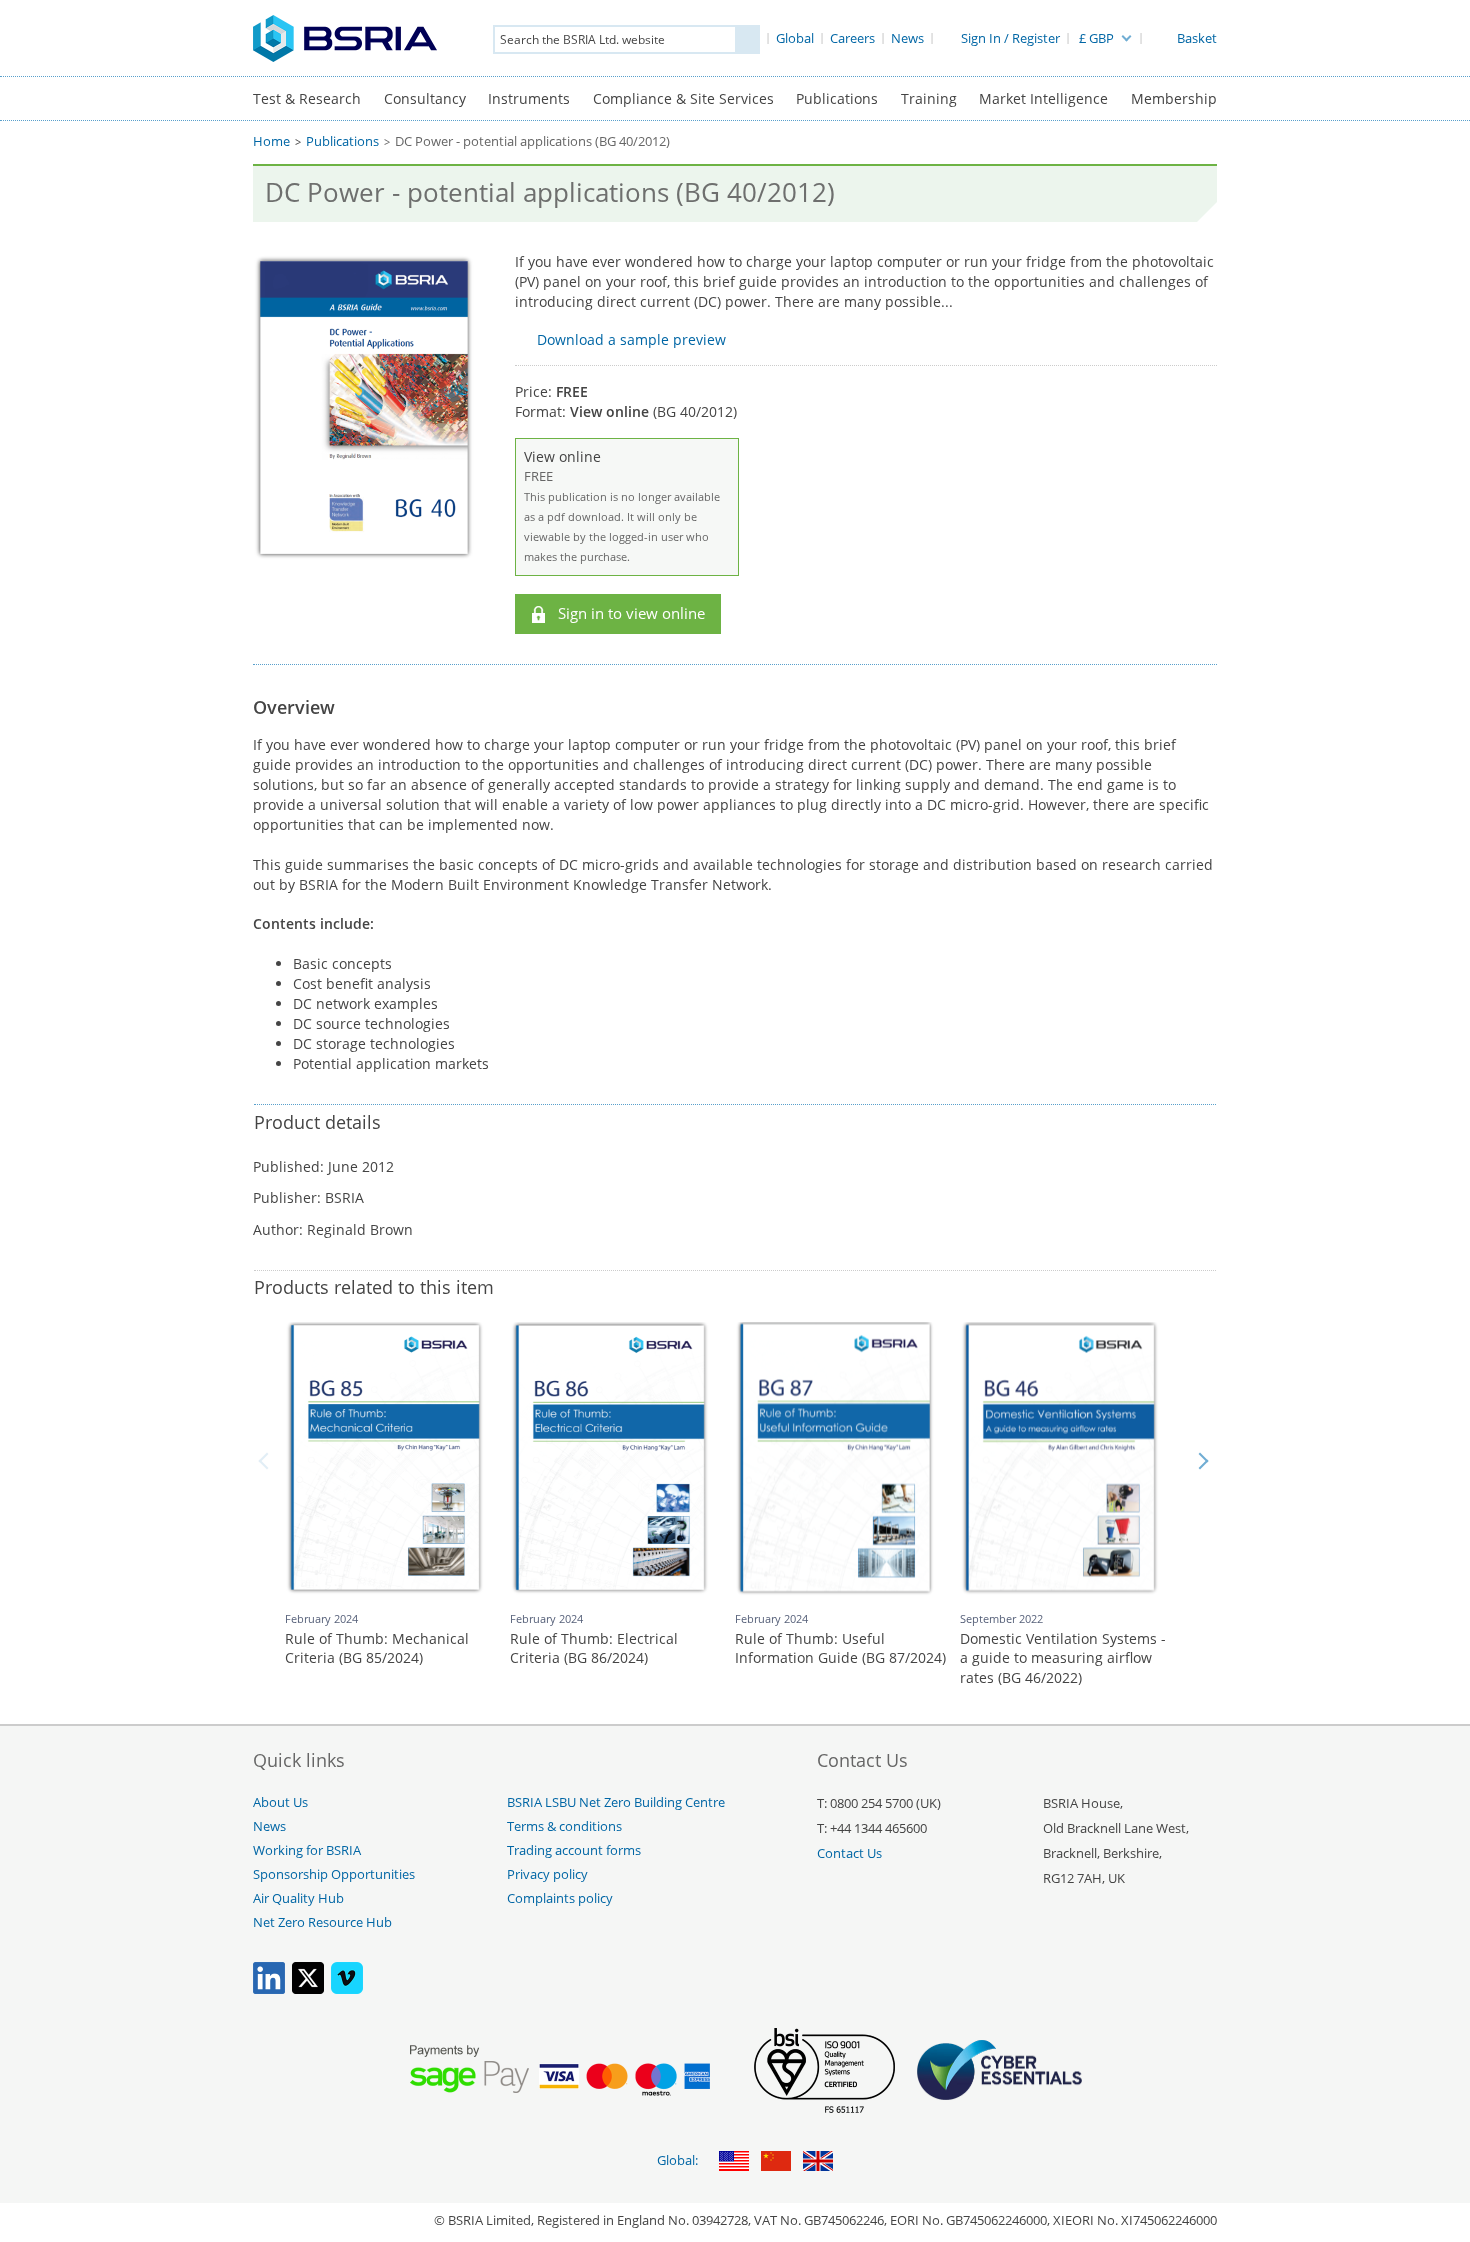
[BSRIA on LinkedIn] (269, 1989)
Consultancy (425, 98)
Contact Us (849, 1853)
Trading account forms (574, 1850)
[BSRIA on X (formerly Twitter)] (308, 1989)
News (269, 1826)
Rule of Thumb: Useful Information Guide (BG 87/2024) (840, 1648)
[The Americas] (734, 2162)
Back (267, 1461)
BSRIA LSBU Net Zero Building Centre (616, 1802)
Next (1203, 1461)
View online (622, 505)
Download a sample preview (631, 339)
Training (929, 98)
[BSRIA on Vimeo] (347, 1989)
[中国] (776, 2162)
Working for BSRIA (307, 1850)
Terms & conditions (564, 1826)
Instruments (529, 98)
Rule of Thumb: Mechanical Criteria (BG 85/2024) (377, 1648)
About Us (280, 1802)
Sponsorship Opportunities (334, 1874)
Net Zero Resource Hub (322, 1922)
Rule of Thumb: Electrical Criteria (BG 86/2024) (594, 1648)
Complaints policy (560, 1898)
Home (271, 141)
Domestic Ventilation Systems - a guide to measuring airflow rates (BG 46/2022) (1063, 1658)
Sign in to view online (631, 613)
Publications (837, 98)
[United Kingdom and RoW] (818, 2162)
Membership (1174, 98)
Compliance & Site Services (683, 98)
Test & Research (307, 98)
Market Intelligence (1043, 98)
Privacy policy (547, 1874)
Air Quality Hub (298, 1898)
